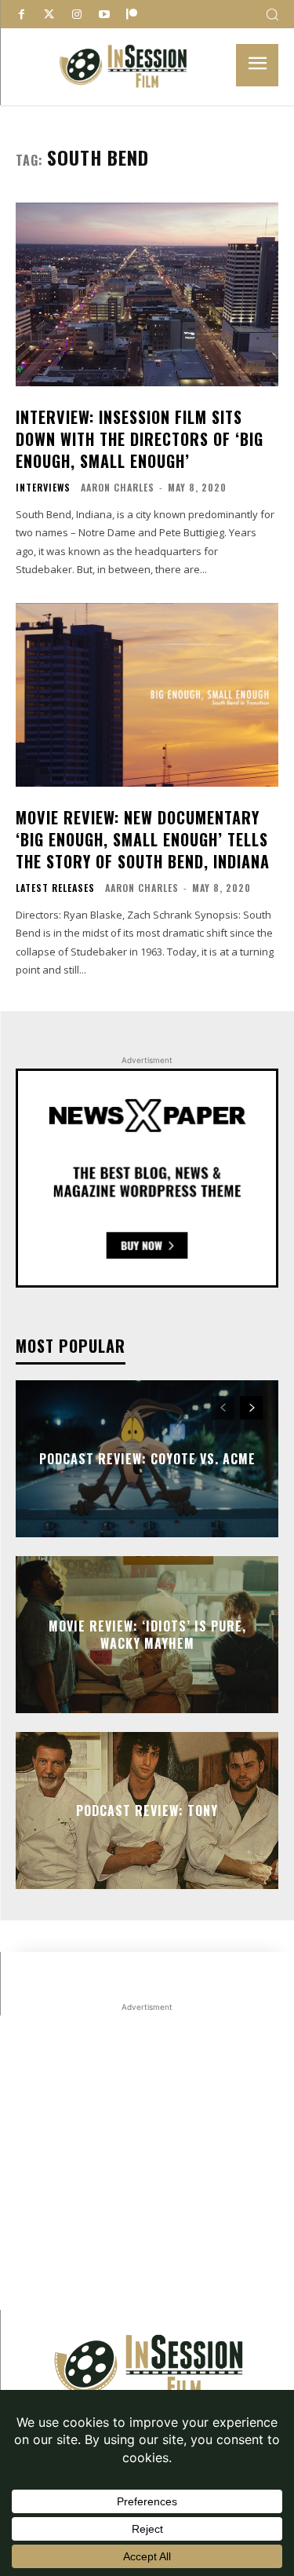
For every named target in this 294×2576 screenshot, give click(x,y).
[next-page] (251, 1408)
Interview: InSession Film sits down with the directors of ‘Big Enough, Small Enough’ (140, 439)
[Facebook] (22, 15)
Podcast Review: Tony (147, 1811)
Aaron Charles (118, 487)
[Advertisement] (147, 2163)
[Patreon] (131, 15)
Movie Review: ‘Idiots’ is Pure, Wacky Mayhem (147, 1634)
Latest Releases (55, 888)
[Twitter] (49, 15)
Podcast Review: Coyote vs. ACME (147, 1459)
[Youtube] (104, 15)
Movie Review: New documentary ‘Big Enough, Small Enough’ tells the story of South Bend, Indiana (143, 839)
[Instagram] (76, 15)
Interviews (43, 488)
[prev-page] (223, 1408)
